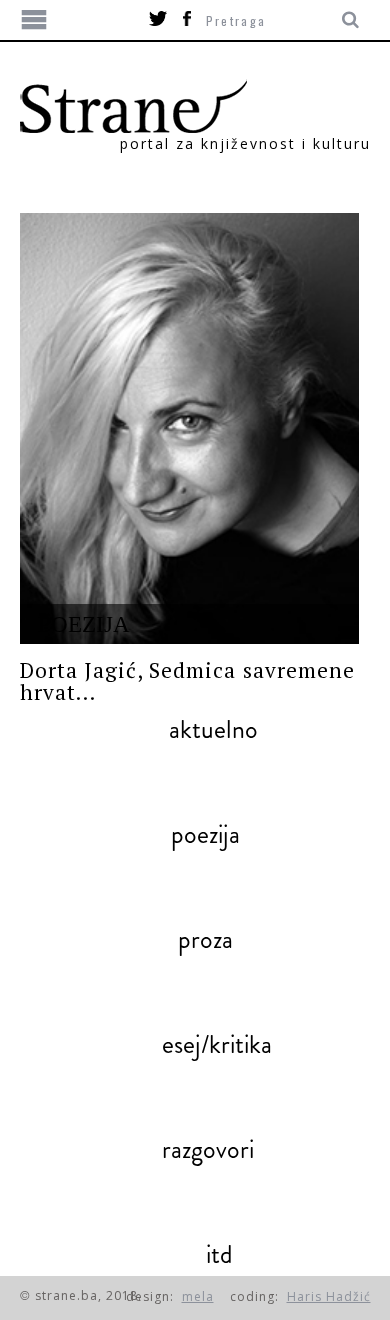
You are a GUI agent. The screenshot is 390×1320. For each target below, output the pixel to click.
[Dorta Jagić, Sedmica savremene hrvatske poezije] (189, 428)
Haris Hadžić (329, 1296)
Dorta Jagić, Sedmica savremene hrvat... (188, 681)
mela (198, 1296)
